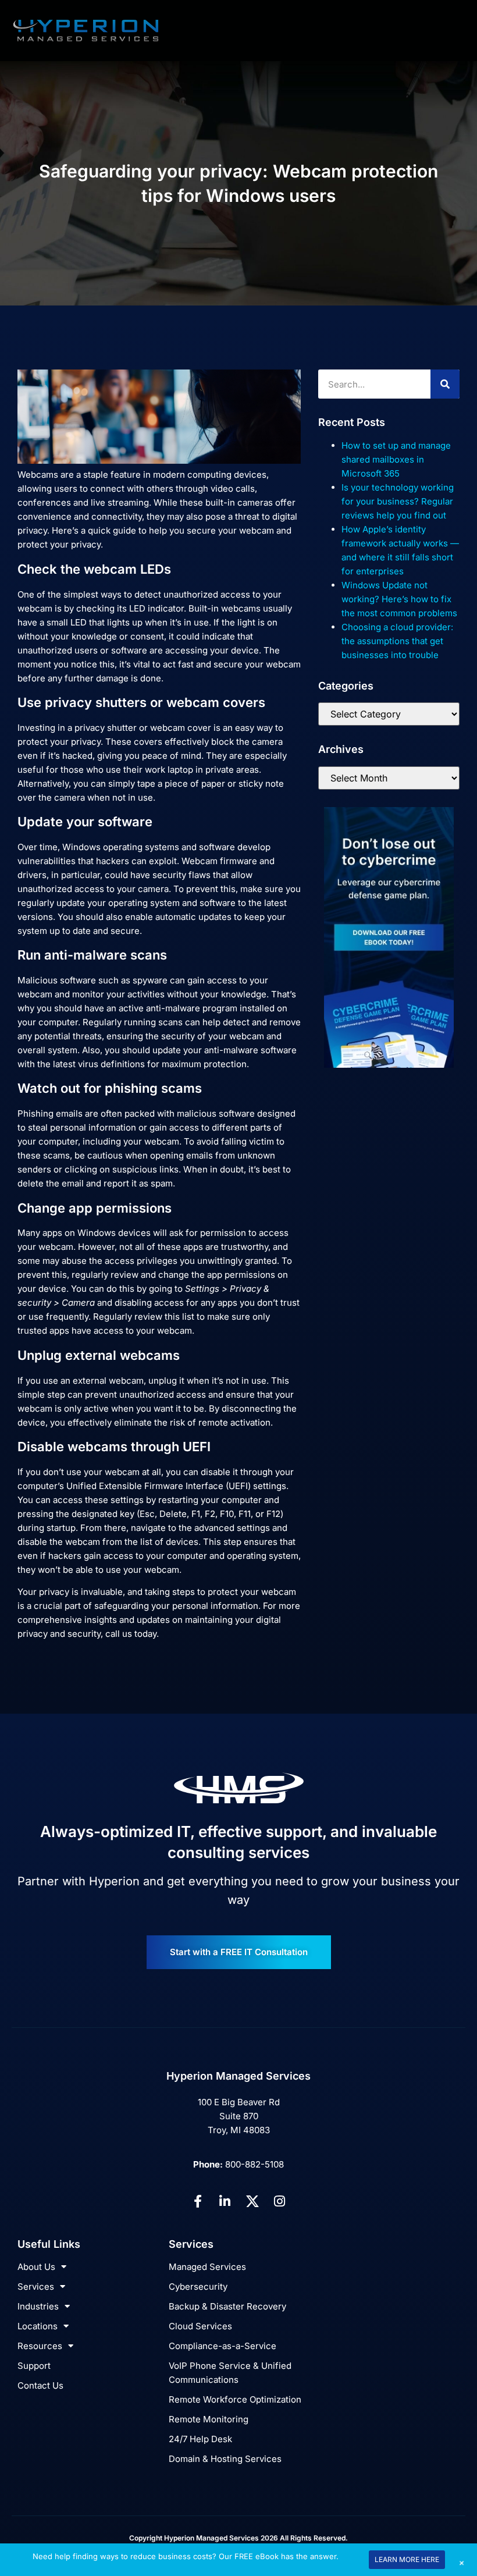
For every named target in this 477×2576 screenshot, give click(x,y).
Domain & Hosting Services (225, 2459)
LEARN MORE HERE (407, 2559)
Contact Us (40, 2385)
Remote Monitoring (209, 2419)
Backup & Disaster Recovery (227, 2306)
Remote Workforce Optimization (235, 2399)
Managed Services (207, 2267)
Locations (38, 2326)
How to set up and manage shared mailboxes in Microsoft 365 (396, 459)
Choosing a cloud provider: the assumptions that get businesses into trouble (397, 641)
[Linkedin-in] (225, 2201)
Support (34, 2366)
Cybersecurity (198, 2287)
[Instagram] (280, 2201)
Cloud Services (200, 2326)
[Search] (445, 384)
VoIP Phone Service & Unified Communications (230, 2373)
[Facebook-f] (198, 2201)
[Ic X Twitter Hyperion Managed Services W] (252, 2201)
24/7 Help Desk (200, 2439)
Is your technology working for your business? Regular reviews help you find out (398, 501)
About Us (36, 2267)
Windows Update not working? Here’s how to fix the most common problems (399, 599)
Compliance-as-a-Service (223, 2346)
